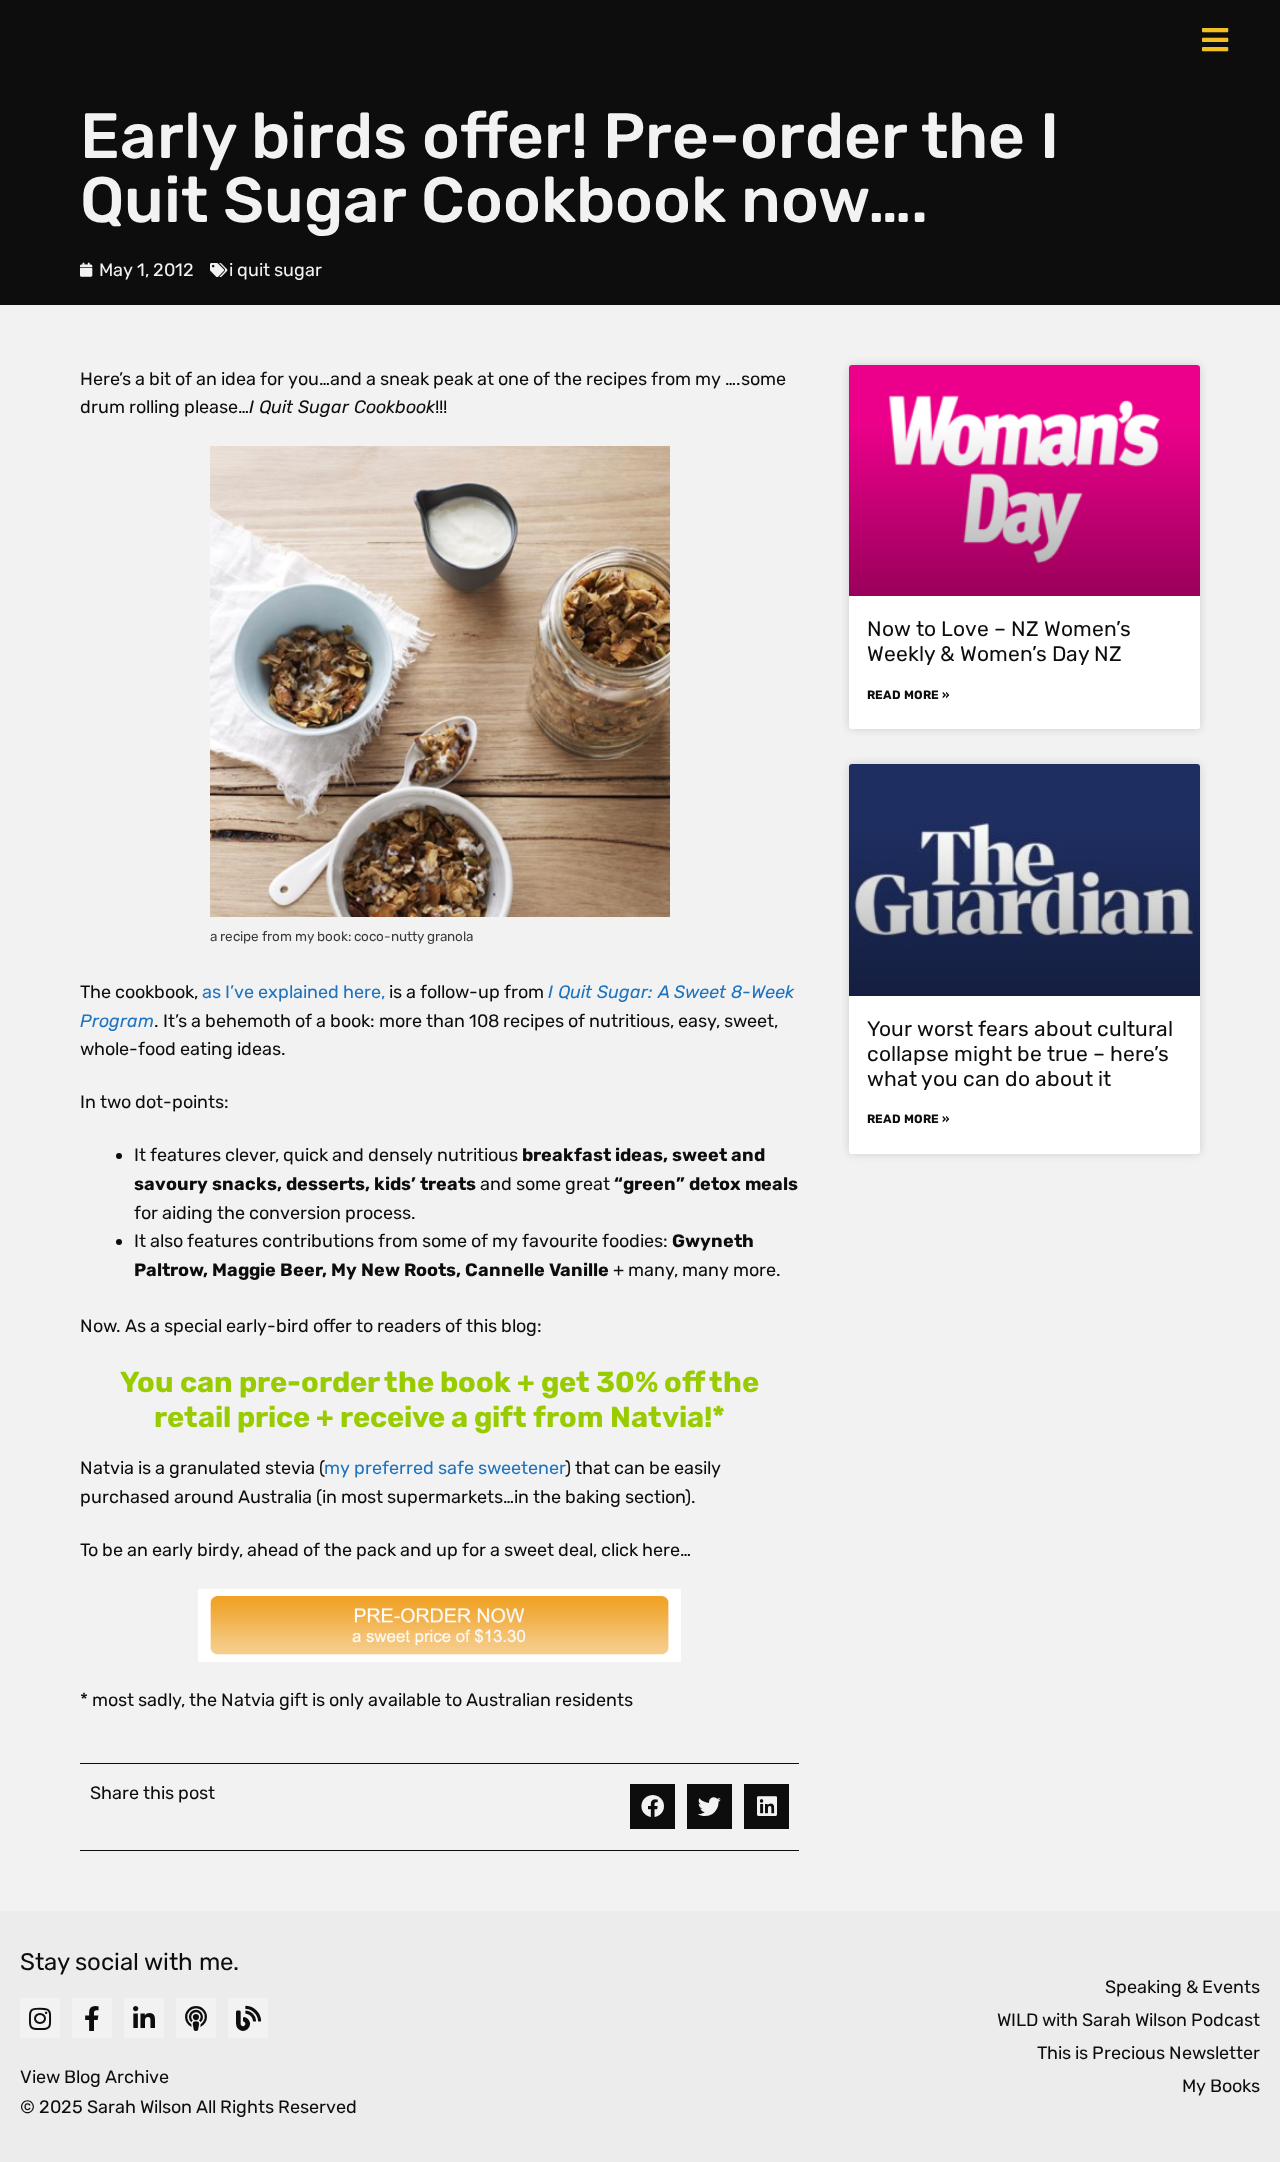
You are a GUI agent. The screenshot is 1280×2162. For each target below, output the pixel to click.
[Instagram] (40, 2018)
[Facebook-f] (92, 2018)
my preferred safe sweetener (444, 1468)
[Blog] (248, 2018)
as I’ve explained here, (293, 992)
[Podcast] (196, 2018)
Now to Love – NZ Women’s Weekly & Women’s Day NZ (999, 641)
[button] (652, 1806)
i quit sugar (275, 270)
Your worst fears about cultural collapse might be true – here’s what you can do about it (1020, 1053)
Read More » (908, 695)
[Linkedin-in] (144, 2018)
